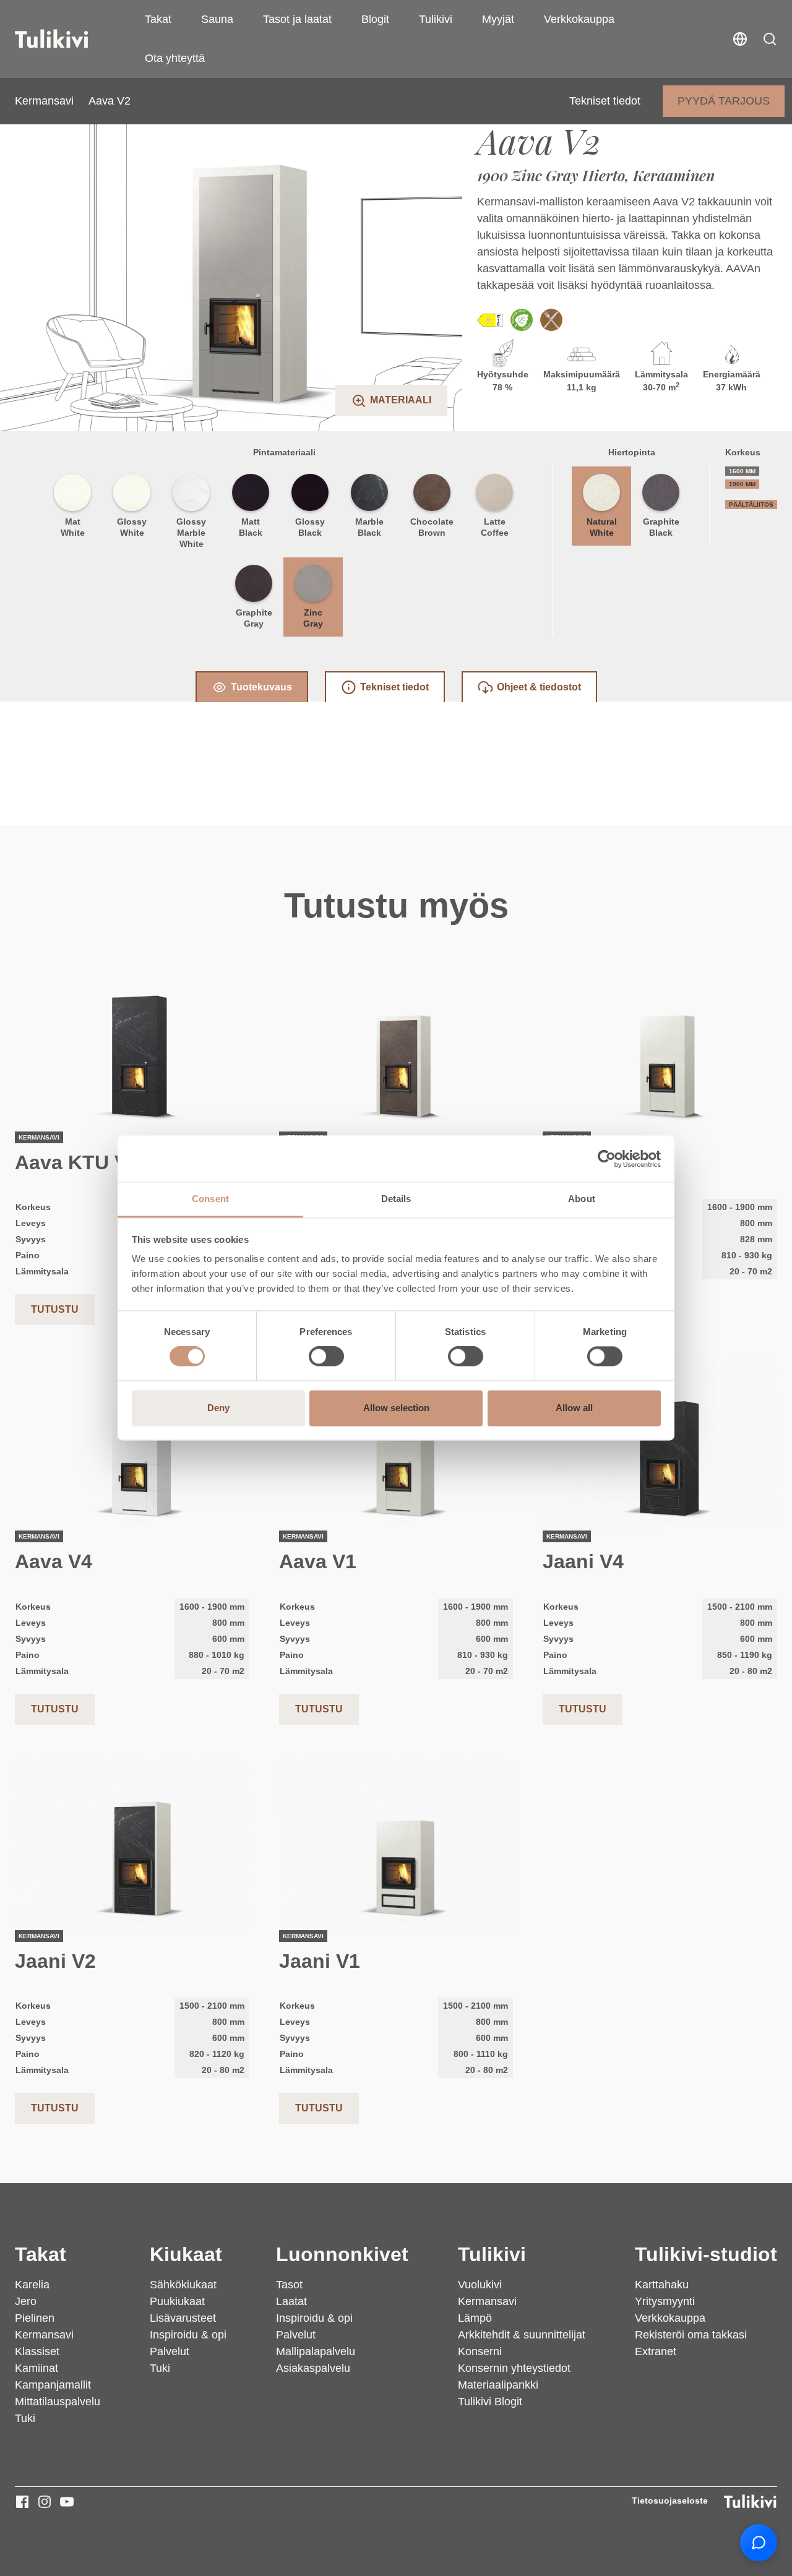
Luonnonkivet (342, 2254)
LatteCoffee (495, 527)
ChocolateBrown (432, 527)
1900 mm (742, 484)
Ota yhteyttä (175, 58)
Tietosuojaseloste (670, 2501)
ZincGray (313, 618)
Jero (26, 2301)
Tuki (25, 2418)
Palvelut (170, 2351)
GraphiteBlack (661, 527)
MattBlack (251, 527)
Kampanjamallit (53, 2385)
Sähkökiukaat (183, 2285)
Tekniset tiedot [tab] (394, 687)
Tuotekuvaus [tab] (261, 687)
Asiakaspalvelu (313, 2368)
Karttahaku (662, 2285)
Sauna (217, 19)
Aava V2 (110, 101)
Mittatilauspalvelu (58, 2402)
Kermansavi (44, 101)
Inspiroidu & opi (188, 2335)
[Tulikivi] (67, 39)
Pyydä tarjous (724, 101)
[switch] (326, 1357)
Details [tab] (396, 1199)
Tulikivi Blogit (490, 2402)
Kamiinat (37, 2368)
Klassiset (37, 2351)
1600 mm (742, 471)
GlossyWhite (132, 527)
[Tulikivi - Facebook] (22, 2502)
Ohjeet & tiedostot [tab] (539, 687)
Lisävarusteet (183, 2318)
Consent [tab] (210, 1199)
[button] (770, 39)
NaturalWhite (602, 527)
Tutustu (55, 1309)
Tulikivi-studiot (706, 2254)
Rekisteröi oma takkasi (691, 2335)
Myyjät (498, 19)
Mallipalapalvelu (316, 2351)
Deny (218, 1408)
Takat (158, 19)
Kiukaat (186, 2254)
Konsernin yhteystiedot (514, 2368)
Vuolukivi (480, 2285)
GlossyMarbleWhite (191, 533)
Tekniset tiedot (605, 101)
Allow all (574, 1408)
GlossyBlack (310, 527)
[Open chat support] (759, 2543)
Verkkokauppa (579, 19)
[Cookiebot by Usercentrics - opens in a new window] (607, 1159)
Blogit (375, 19)
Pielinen (35, 2318)
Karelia (32, 2285)
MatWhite (73, 527)
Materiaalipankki (498, 2385)
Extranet (656, 2351)
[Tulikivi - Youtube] (67, 2502)
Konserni (480, 2351)
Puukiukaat (177, 2301)
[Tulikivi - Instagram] (45, 2502)
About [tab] (582, 1199)
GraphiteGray (254, 618)
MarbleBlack (369, 527)
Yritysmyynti (665, 2301)
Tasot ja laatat (297, 19)
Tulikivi (436, 19)
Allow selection (396, 1408)
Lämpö (475, 2318)
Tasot (289, 2285)
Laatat (291, 2301)
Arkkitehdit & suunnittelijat (522, 2335)
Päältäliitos (751, 504)
